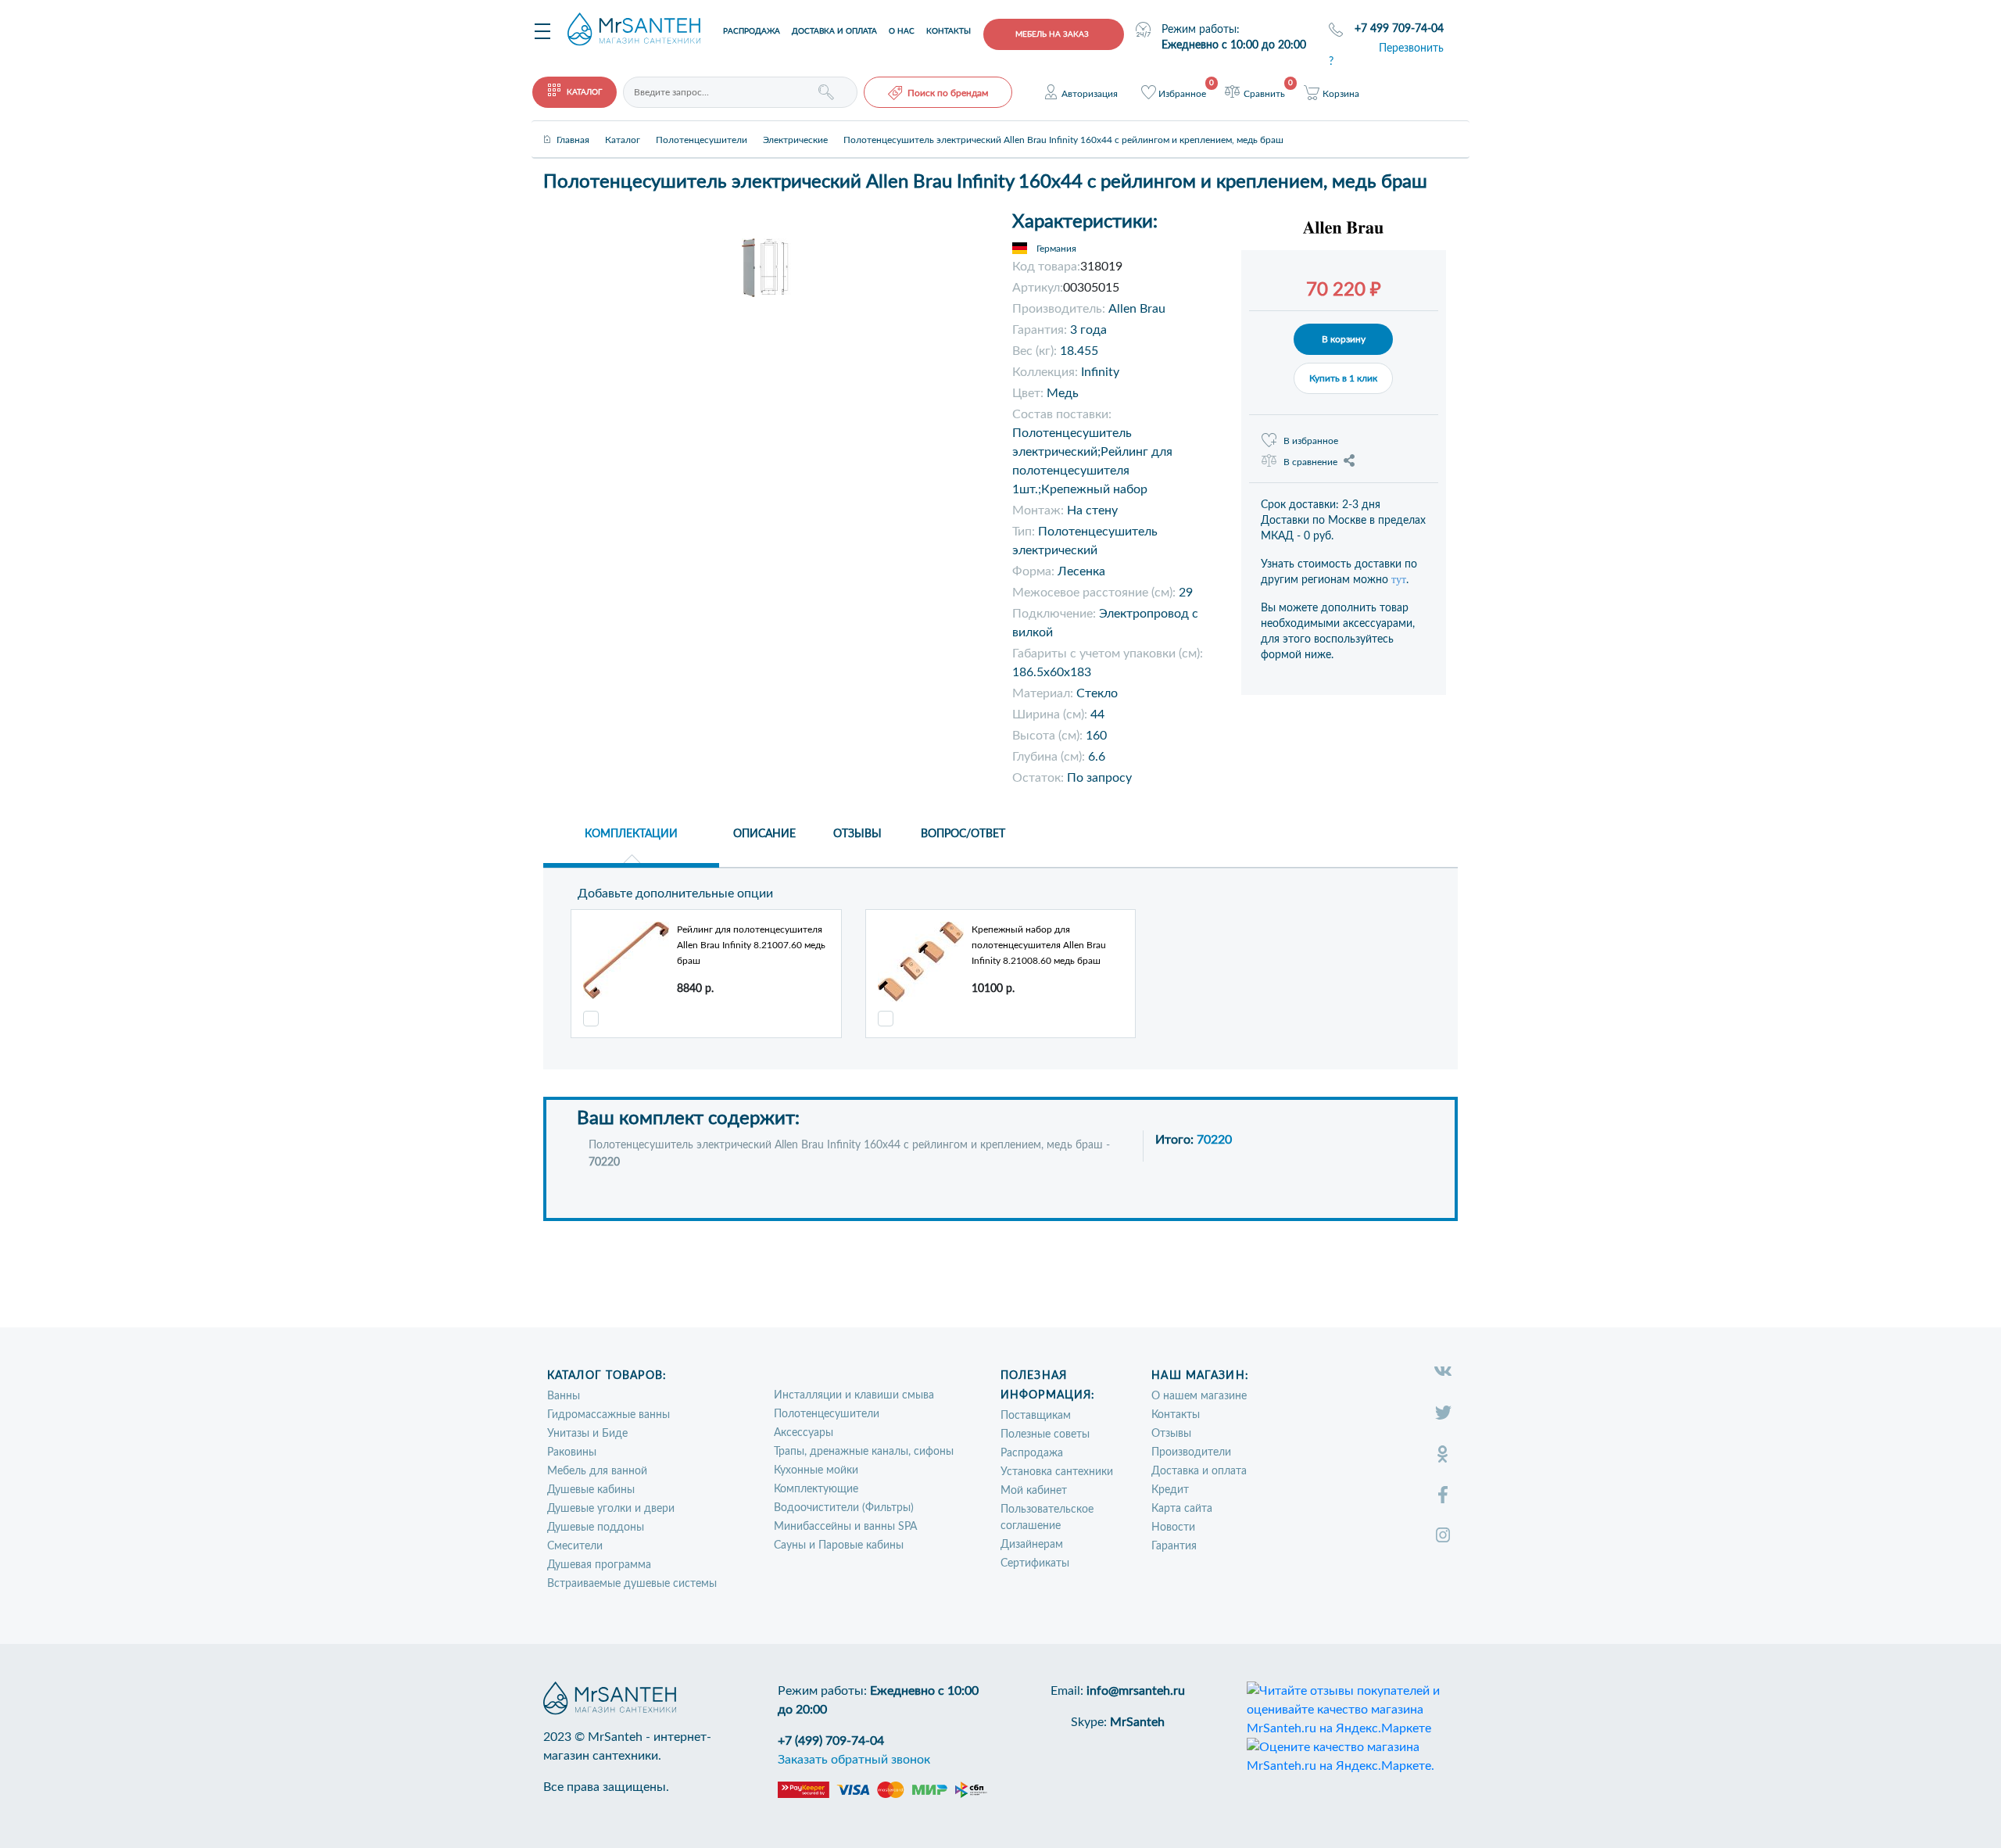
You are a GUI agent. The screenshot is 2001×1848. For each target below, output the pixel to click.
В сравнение (1310, 462)
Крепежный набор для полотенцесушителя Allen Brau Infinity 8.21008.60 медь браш (1039, 945)
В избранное (1311, 441)
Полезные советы (1045, 1434)
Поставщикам (1036, 1416)
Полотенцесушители (827, 1414)
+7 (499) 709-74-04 (831, 1741)
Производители (1191, 1452)
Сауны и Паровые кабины (839, 1545)
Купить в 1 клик (1343, 378)
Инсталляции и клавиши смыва (854, 1395)
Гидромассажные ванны (609, 1415)
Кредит (1170, 1490)
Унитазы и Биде (587, 1434)
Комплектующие (816, 1489)
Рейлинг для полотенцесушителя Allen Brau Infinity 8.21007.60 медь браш (751, 945)
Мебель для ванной (597, 1471)
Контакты (949, 31)
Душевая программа (599, 1565)
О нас (902, 31)
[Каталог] (623, 127)
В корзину (1344, 339)
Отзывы (1171, 1434)
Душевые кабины (591, 1490)
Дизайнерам (1032, 1545)
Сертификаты (1035, 1563)
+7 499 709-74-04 (1399, 29)
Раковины (572, 1452)
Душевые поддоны (596, 1527)
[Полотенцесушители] (702, 127)
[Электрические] (795, 127)
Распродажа (752, 31)
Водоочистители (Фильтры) (844, 1508)
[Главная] (573, 127)
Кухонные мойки (816, 1470)
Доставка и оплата (834, 31)
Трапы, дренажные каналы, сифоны (864, 1452)
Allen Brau (1137, 309)
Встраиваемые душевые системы (632, 1584)
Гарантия (1174, 1546)
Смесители (575, 1546)
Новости (1173, 1527)
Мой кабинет (1034, 1491)
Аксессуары (804, 1433)
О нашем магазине (1199, 1396)
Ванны (564, 1396)
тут (1399, 580)
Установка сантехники (1057, 1472)
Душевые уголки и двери (611, 1509)
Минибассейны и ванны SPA (845, 1527)
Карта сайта (1182, 1509)
